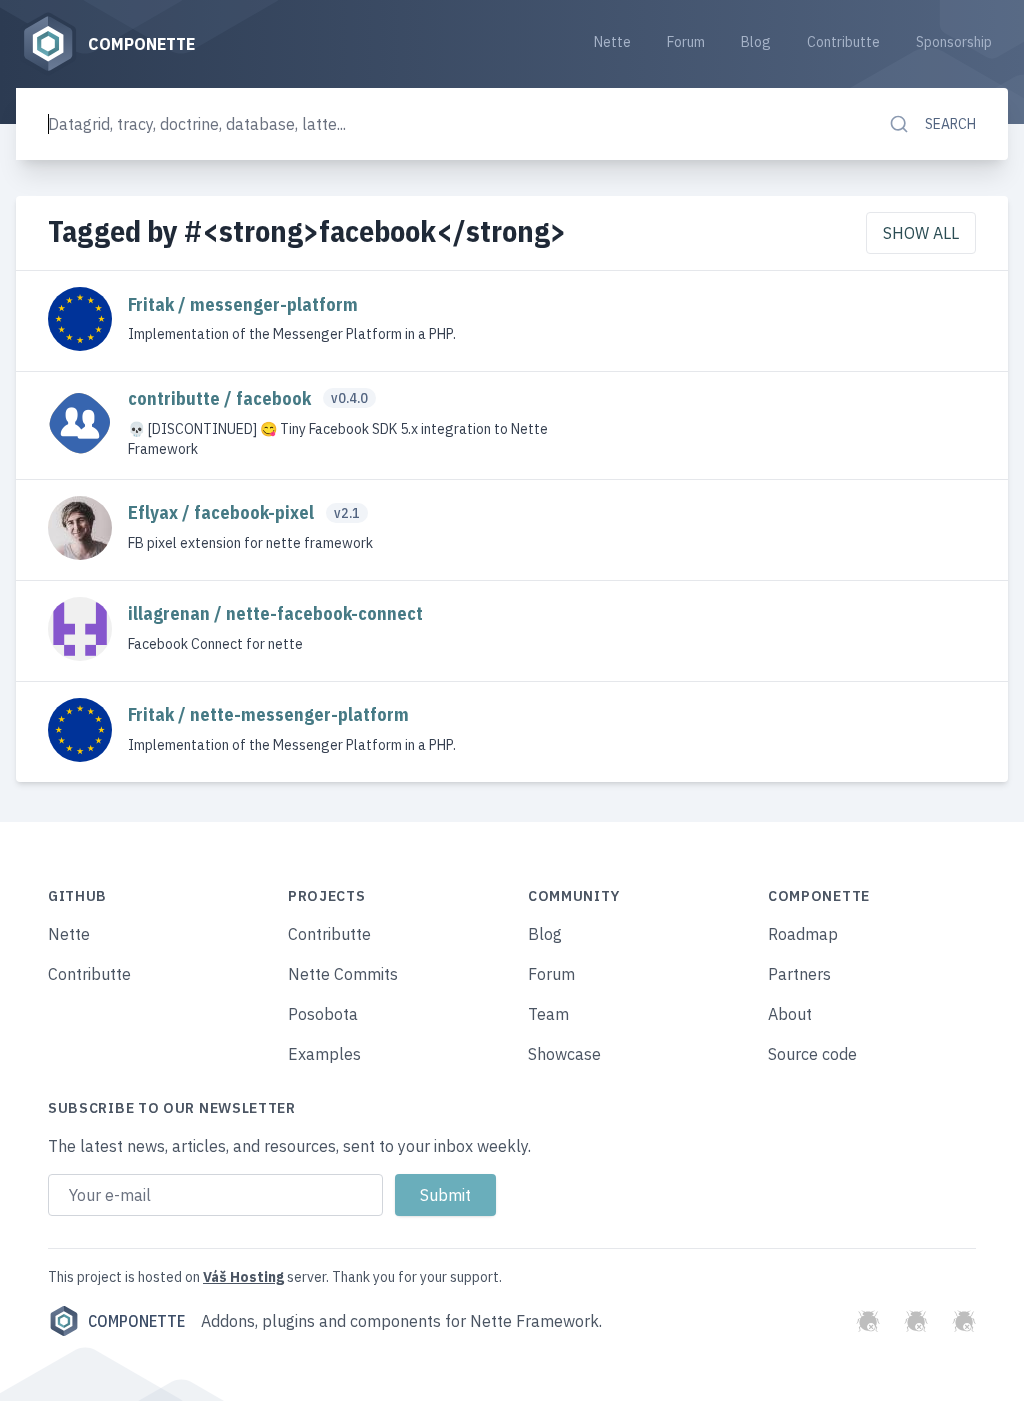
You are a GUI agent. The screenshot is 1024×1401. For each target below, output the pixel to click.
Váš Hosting (243, 1277)
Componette (136, 1321)
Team (548, 1014)
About (790, 1014)
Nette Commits (343, 974)
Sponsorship (954, 42)
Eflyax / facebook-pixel (223, 512)
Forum (686, 42)
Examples (324, 1054)
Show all (921, 233)
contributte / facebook (221, 398)
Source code (812, 1054)
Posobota (323, 1014)
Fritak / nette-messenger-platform (268, 714)
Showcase (564, 1054)
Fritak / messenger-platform (243, 304)
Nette (612, 42)
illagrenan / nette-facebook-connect (275, 613)
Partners (799, 974)
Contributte (843, 42)
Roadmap (803, 934)
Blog (756, 42)
